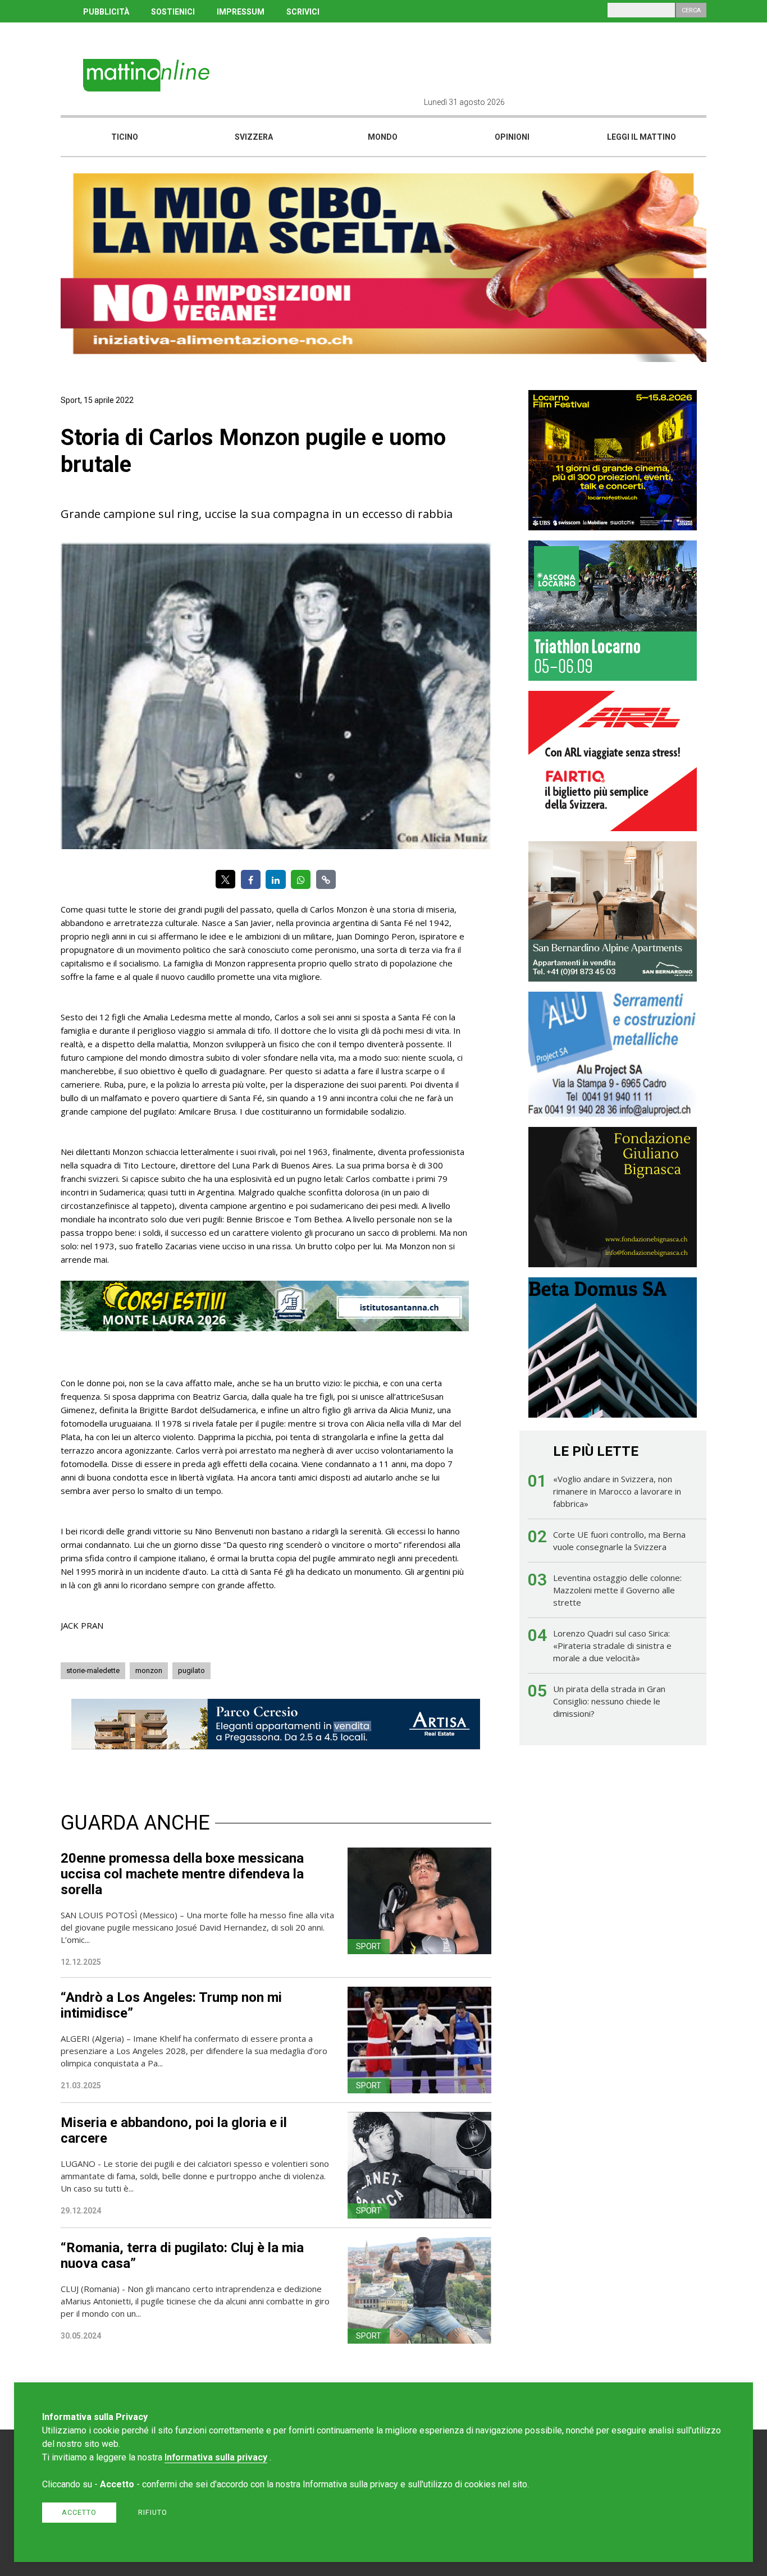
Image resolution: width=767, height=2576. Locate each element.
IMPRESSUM (241, 12)
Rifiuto (153, 2512)
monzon (149, 1670)
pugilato (191, 1670)
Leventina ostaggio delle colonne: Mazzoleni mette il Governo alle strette (617, 1590)
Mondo (383, 137)
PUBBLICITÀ (106, 12)
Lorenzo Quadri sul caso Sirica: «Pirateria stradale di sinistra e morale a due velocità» (612, 1645)
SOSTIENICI (173, 12)
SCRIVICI (303, 12)
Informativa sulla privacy (216, 2457)
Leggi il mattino (642, 137)
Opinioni (512, 137)
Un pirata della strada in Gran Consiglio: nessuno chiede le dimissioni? (609, 1701)
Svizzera (254, 137)
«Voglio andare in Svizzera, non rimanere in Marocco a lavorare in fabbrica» (617, 1491)
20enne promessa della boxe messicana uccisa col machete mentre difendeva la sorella (182, 1874)
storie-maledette (93, 1670)
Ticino (125, 137)
